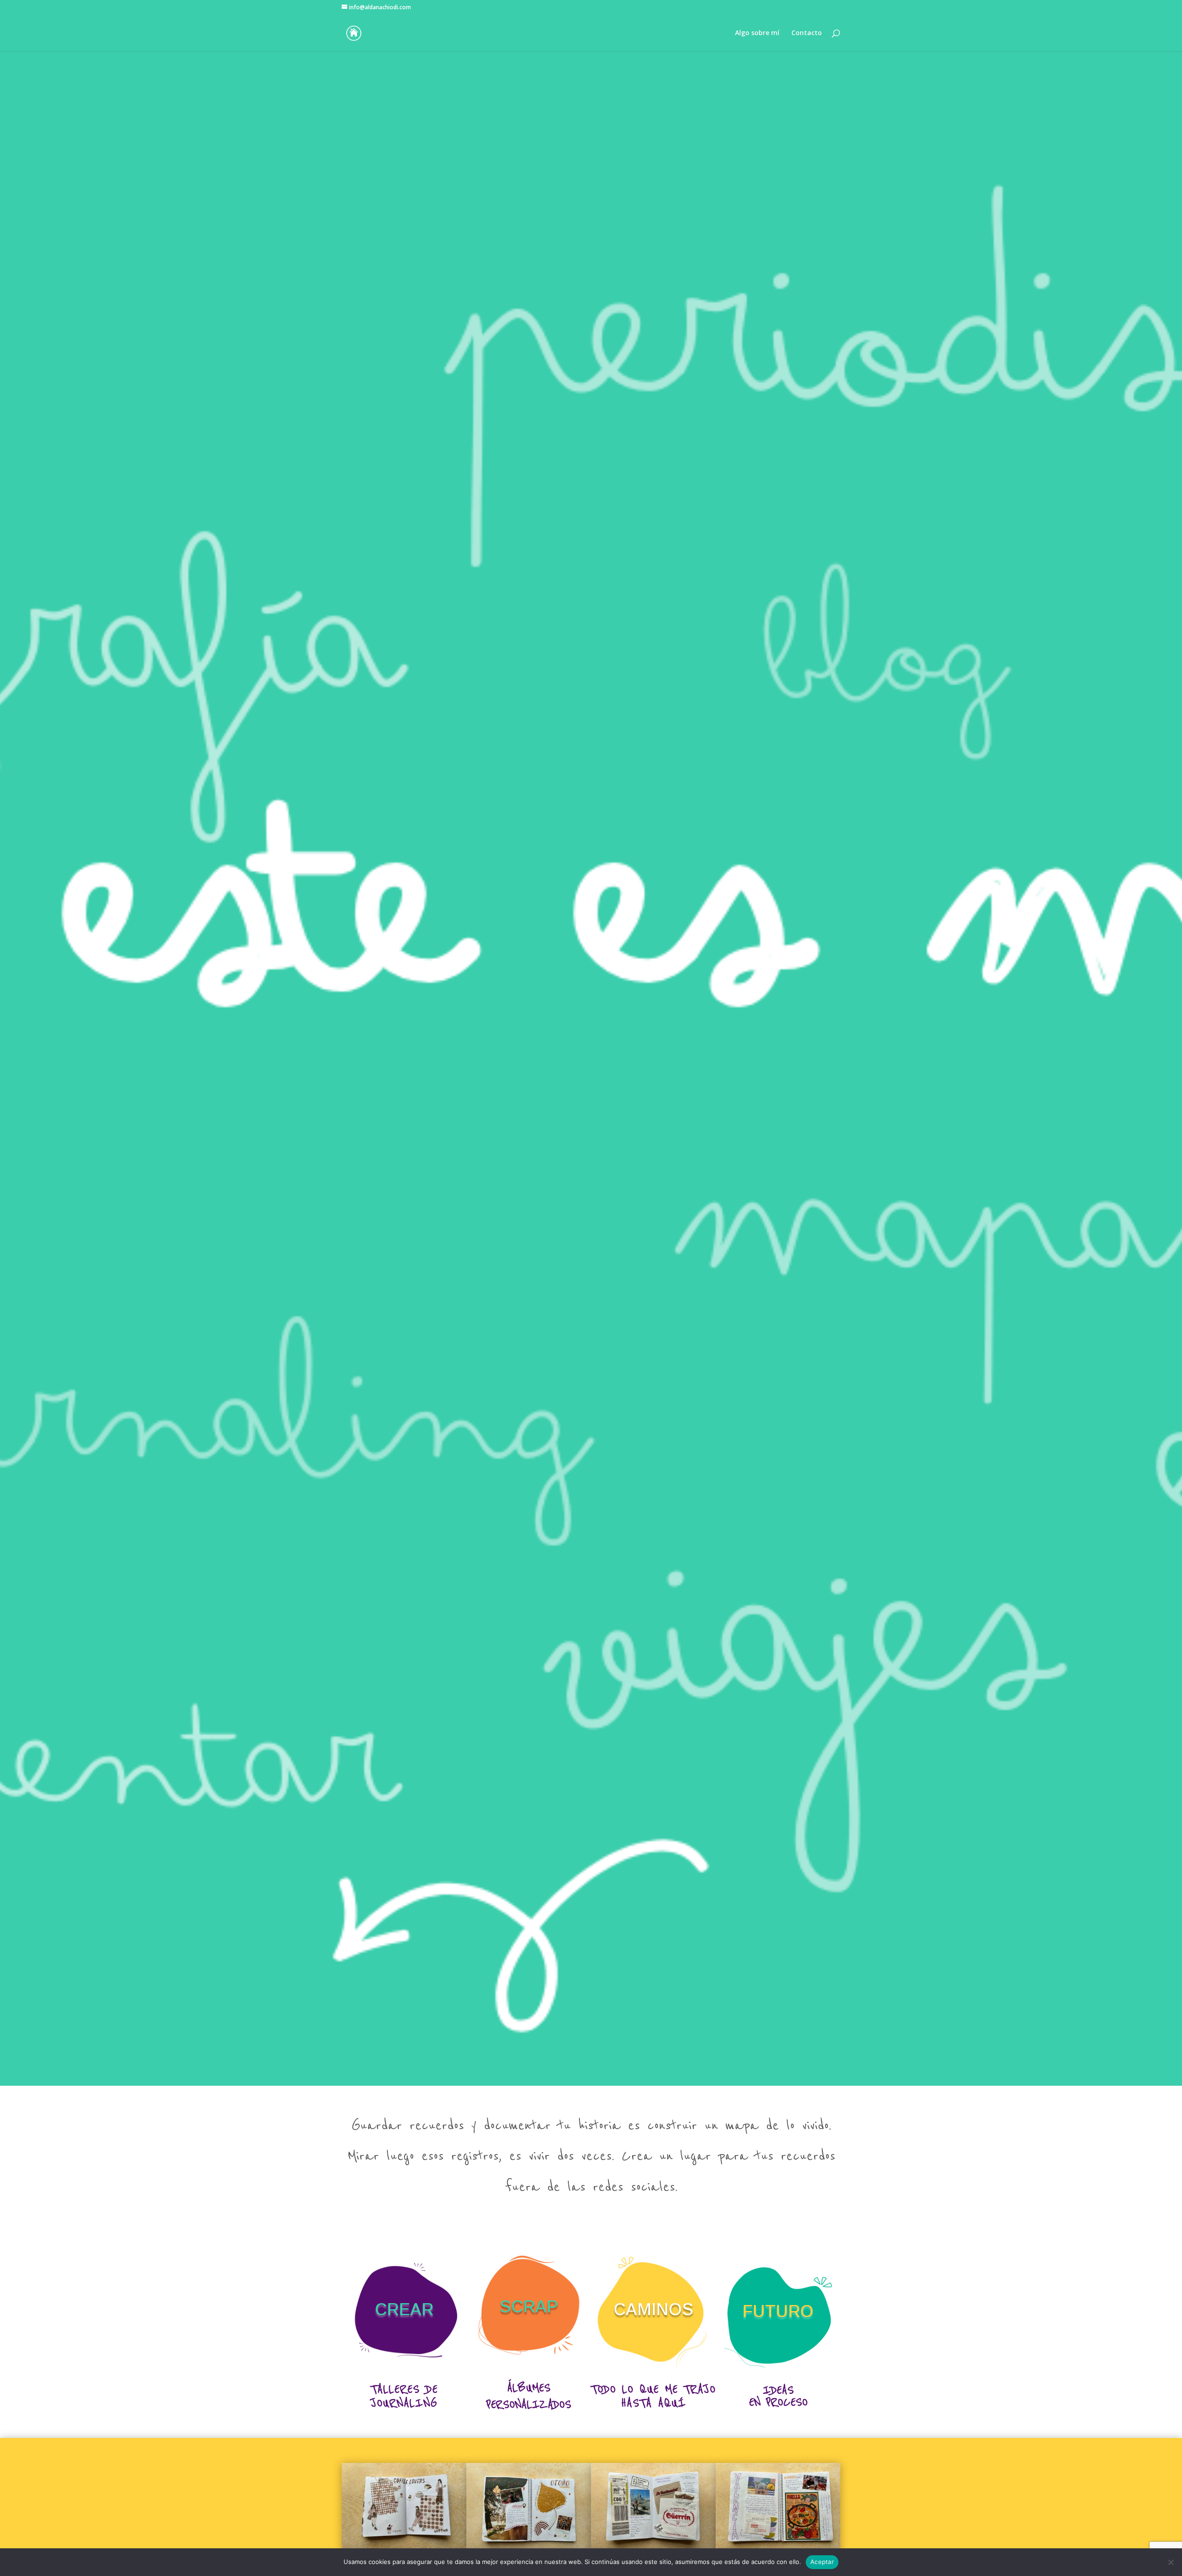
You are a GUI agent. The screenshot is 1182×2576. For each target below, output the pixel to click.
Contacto (807, 33)
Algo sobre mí (757, 33)
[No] (1170, 2562)
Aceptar (822, 2562)
